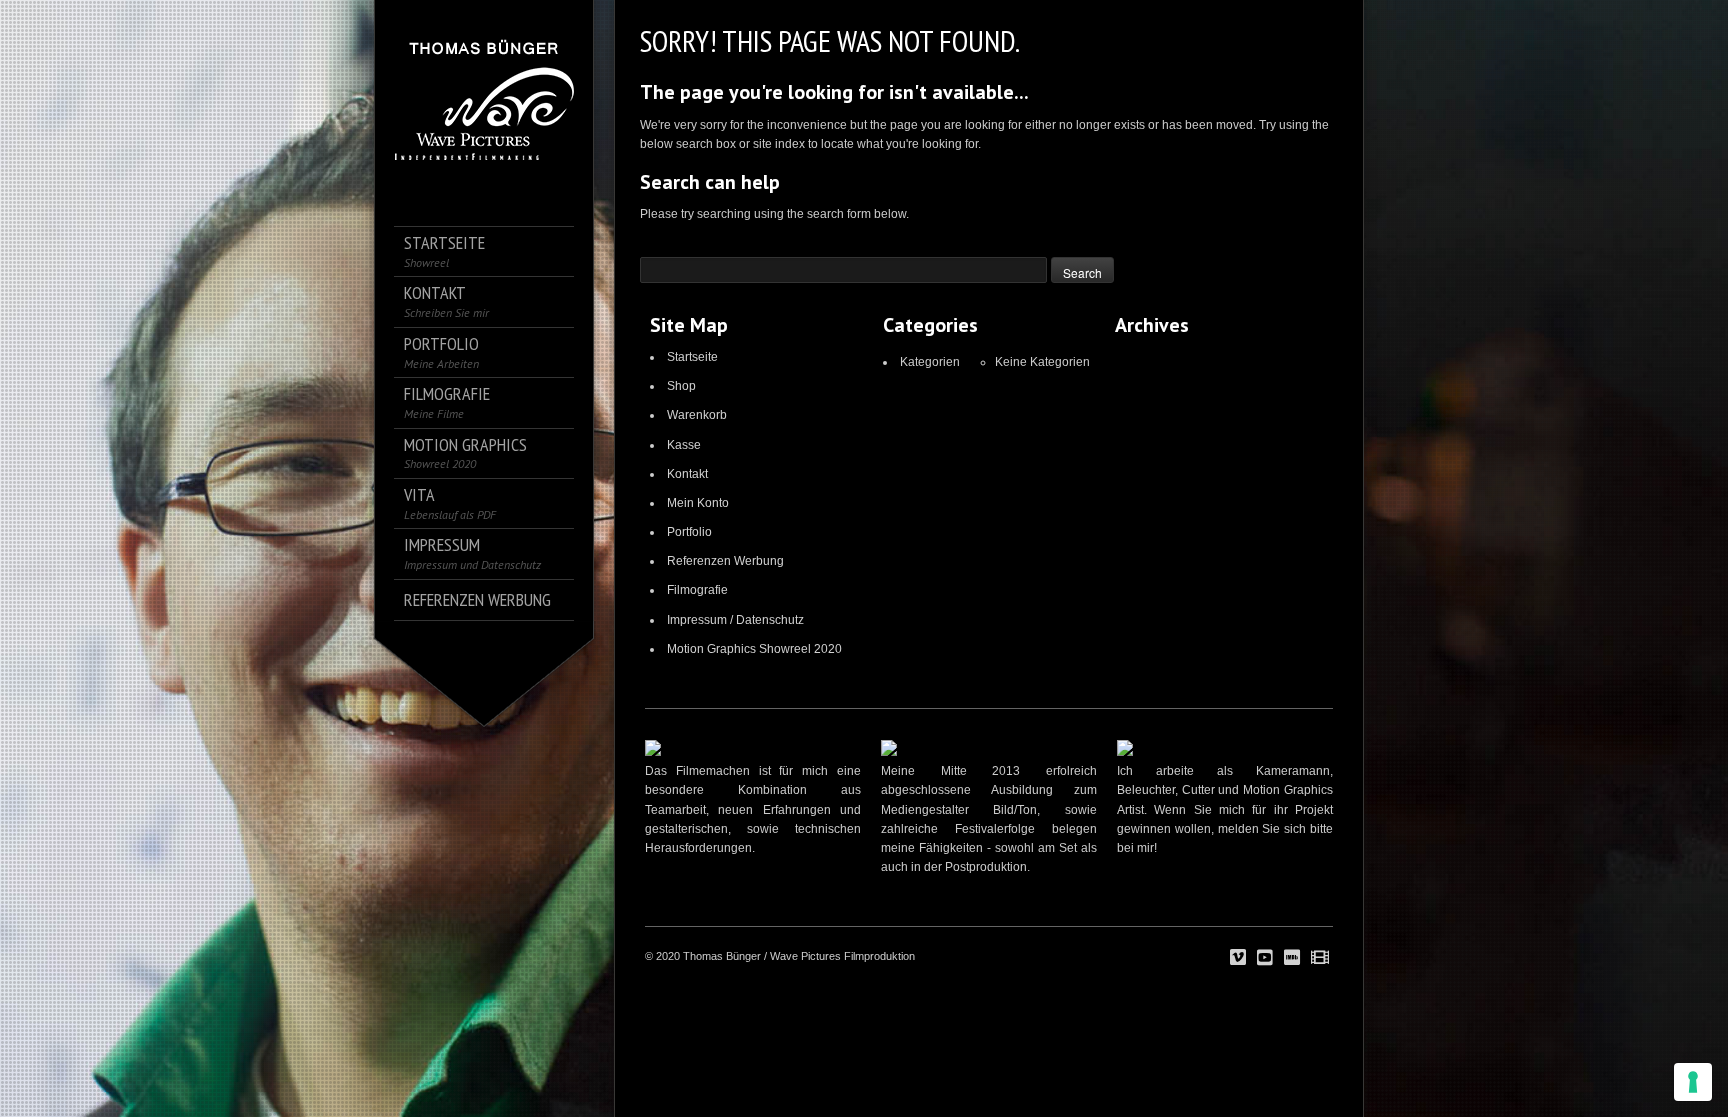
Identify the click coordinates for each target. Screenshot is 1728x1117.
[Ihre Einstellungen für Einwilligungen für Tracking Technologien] (1693, 1082)
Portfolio (689, 532)
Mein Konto (698, 503)
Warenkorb (697, 415)
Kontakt (687, 474)
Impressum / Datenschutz (735, 620)
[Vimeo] (1238, 958)
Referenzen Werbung (725, 561)
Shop (681, 386)
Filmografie (697, 590)
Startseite (692, 357)
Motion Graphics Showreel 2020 (754, 649)
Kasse (684, 445)
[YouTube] (1265, 958)
